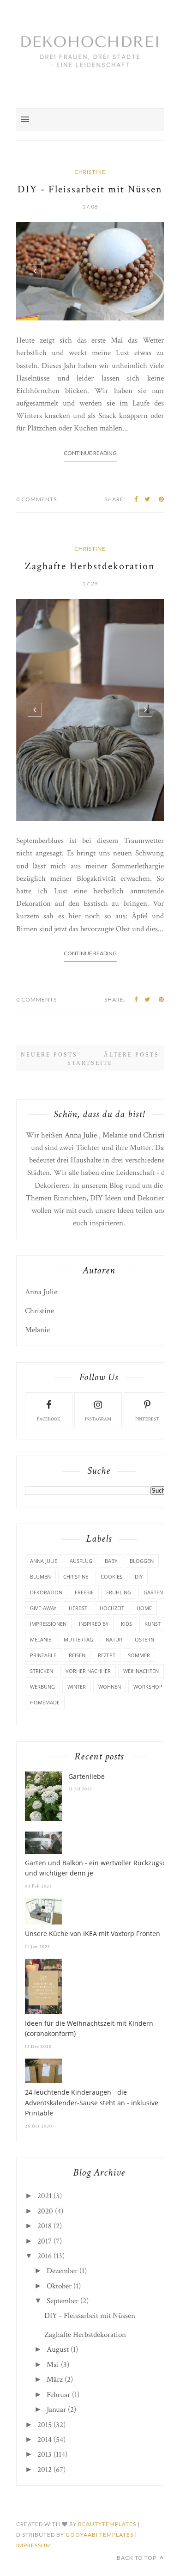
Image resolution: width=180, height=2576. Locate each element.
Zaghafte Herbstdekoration (90, 566)
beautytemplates (107, 2524)
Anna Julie (81, 1135)
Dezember (62, 2271)
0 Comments (36, 499)
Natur (114, 1639)
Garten (153, 1592)
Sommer (139, 1655)
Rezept (107, 1655)
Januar (56, 2410)
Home (144, 1608)
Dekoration (46, 1592)
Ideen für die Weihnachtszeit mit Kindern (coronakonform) (89, 2028)
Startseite (90, 1063)
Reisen (77, 1655)
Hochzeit (112, 1608)
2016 (45, 2256)
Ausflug (81, 1561)
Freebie (84, 1592)
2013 (45, 2454)
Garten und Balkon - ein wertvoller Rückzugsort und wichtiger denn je (98, 1868)
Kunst (153, 1624)
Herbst (78, 1608)
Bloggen (142, 1561)
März (55, 2379)
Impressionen (48, 1624)
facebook (49, 1419)
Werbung (42, 1687)
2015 (45, 2425)
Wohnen (110, 1687)
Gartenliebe (87, 1776)
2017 (45, 2241)
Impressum (34, 2545)
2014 (45, 2440)
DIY (139, 1577)
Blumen (40, 1577)
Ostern (144, 1639)
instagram (98, 1419)
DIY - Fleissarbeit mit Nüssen (90, 189)
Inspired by (94, 1624)
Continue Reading (90, 453)
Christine (90, 172)
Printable (43, 1655)
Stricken (42, 1671)
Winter (77, 1687)
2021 (45, 2196)
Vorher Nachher (88, 1671)
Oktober (59, 2286)
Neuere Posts (49, 1055)
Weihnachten (141, 1671)
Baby (111, 1561)
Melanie (115, 1135)
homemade (45, 1702)
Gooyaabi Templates (99, 2535)
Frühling (119, 1592)
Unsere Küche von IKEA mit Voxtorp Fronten (93, 1934)
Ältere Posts (132, 1055)
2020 (45, 2211)
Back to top (137, 2558)
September (63, 2301)
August (58, 2349)
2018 (45, 2226)
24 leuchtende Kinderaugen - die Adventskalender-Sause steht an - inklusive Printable (92, 2103)
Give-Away (43, 1608)
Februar (58, 2395)
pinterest (147, 1419)
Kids (126, 1624)
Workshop (148, 1687)
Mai (53, 2365)
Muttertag (78, 1639)
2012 (45, 2470)
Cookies (111, 1577)
